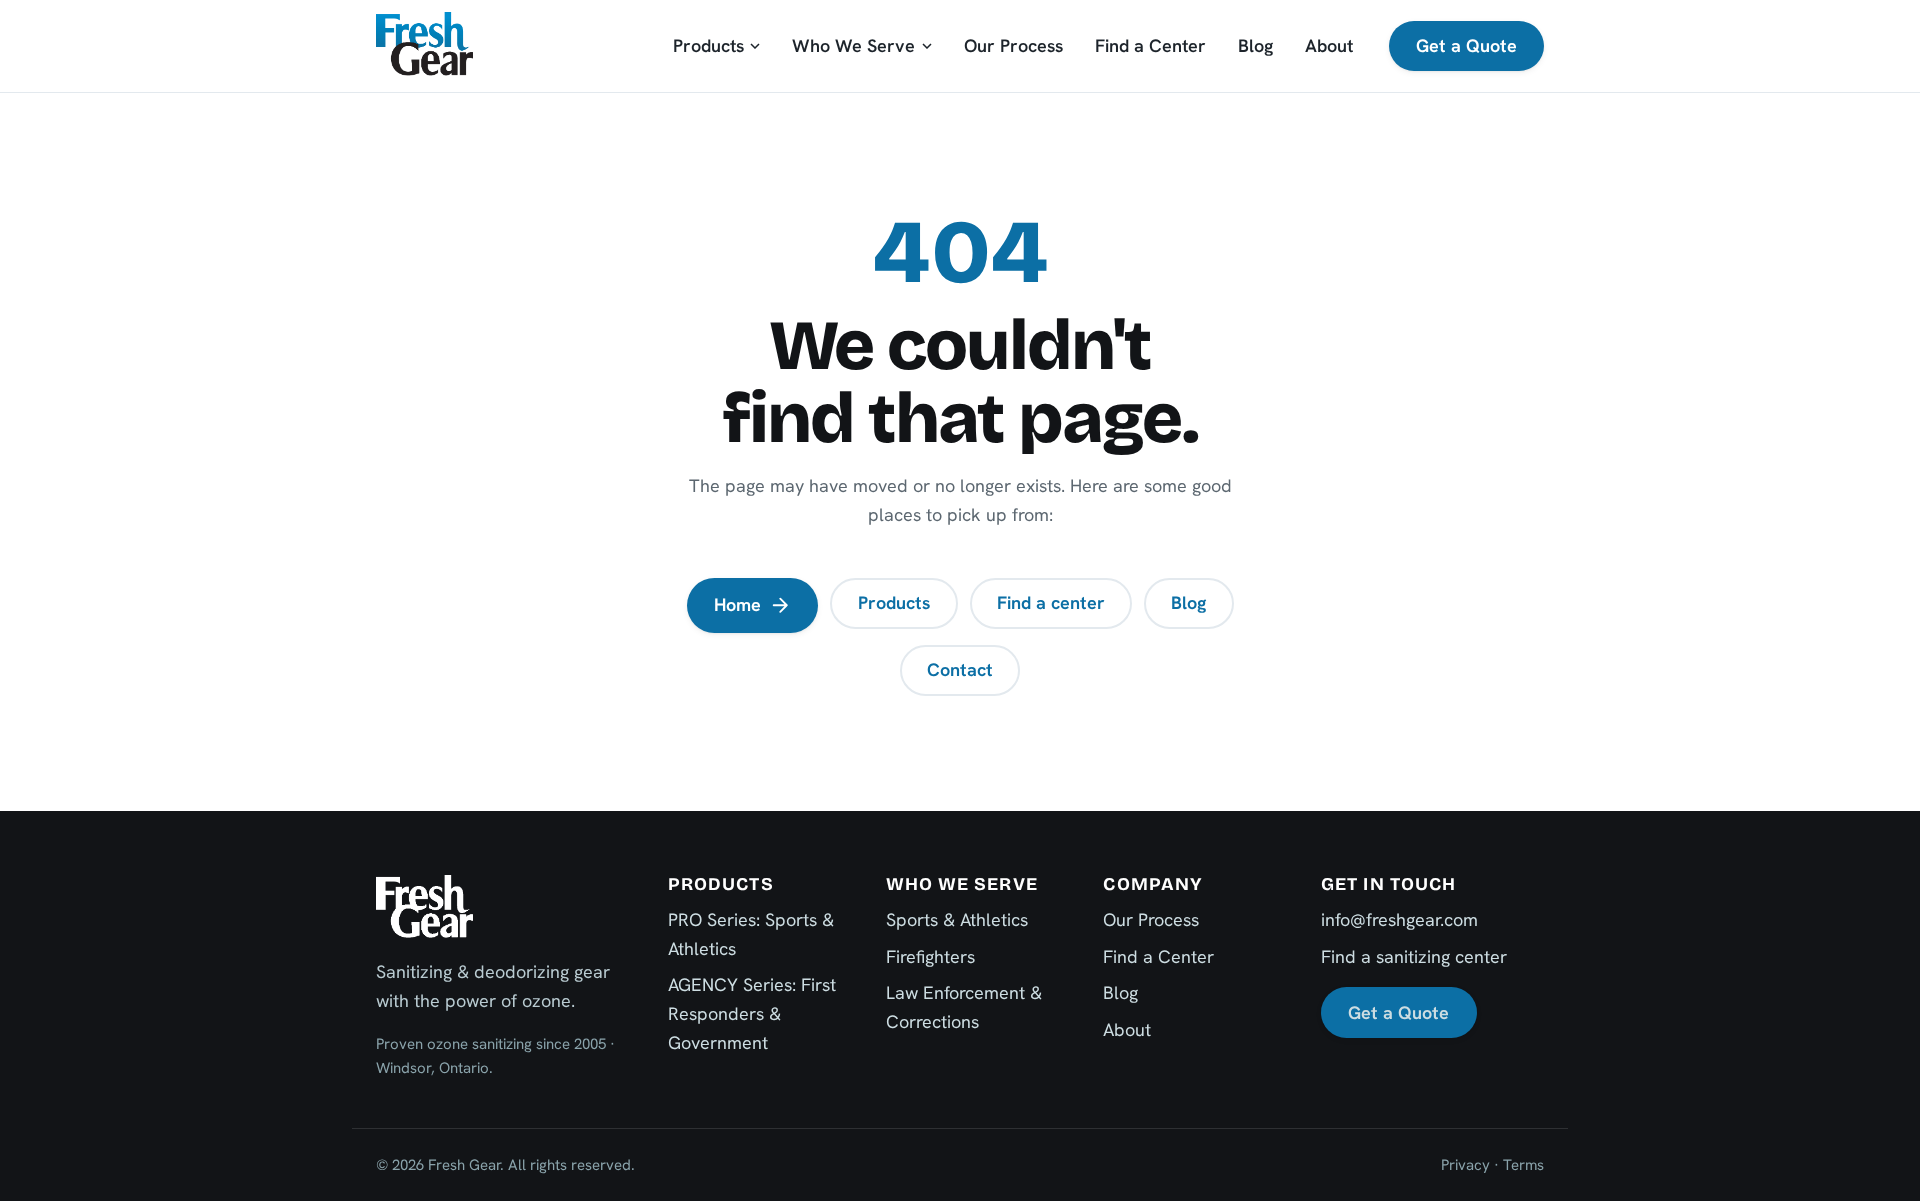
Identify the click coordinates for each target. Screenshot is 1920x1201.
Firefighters (930, 956)
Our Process (1013, 45)
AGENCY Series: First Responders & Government (752, 1013)
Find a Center (1150, 45)
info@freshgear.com (1399, 919)
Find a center (1051, 602)
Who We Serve (853, 45)
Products (708, 45)
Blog (1255, 45)
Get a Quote (1466, 45)
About (1329, 45)
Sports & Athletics (957, 919)
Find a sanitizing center (1414, 956)
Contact (960, 669)
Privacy (1465, 1165)
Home (737, 604)
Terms (1523, 1165)
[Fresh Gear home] (424, 45)
